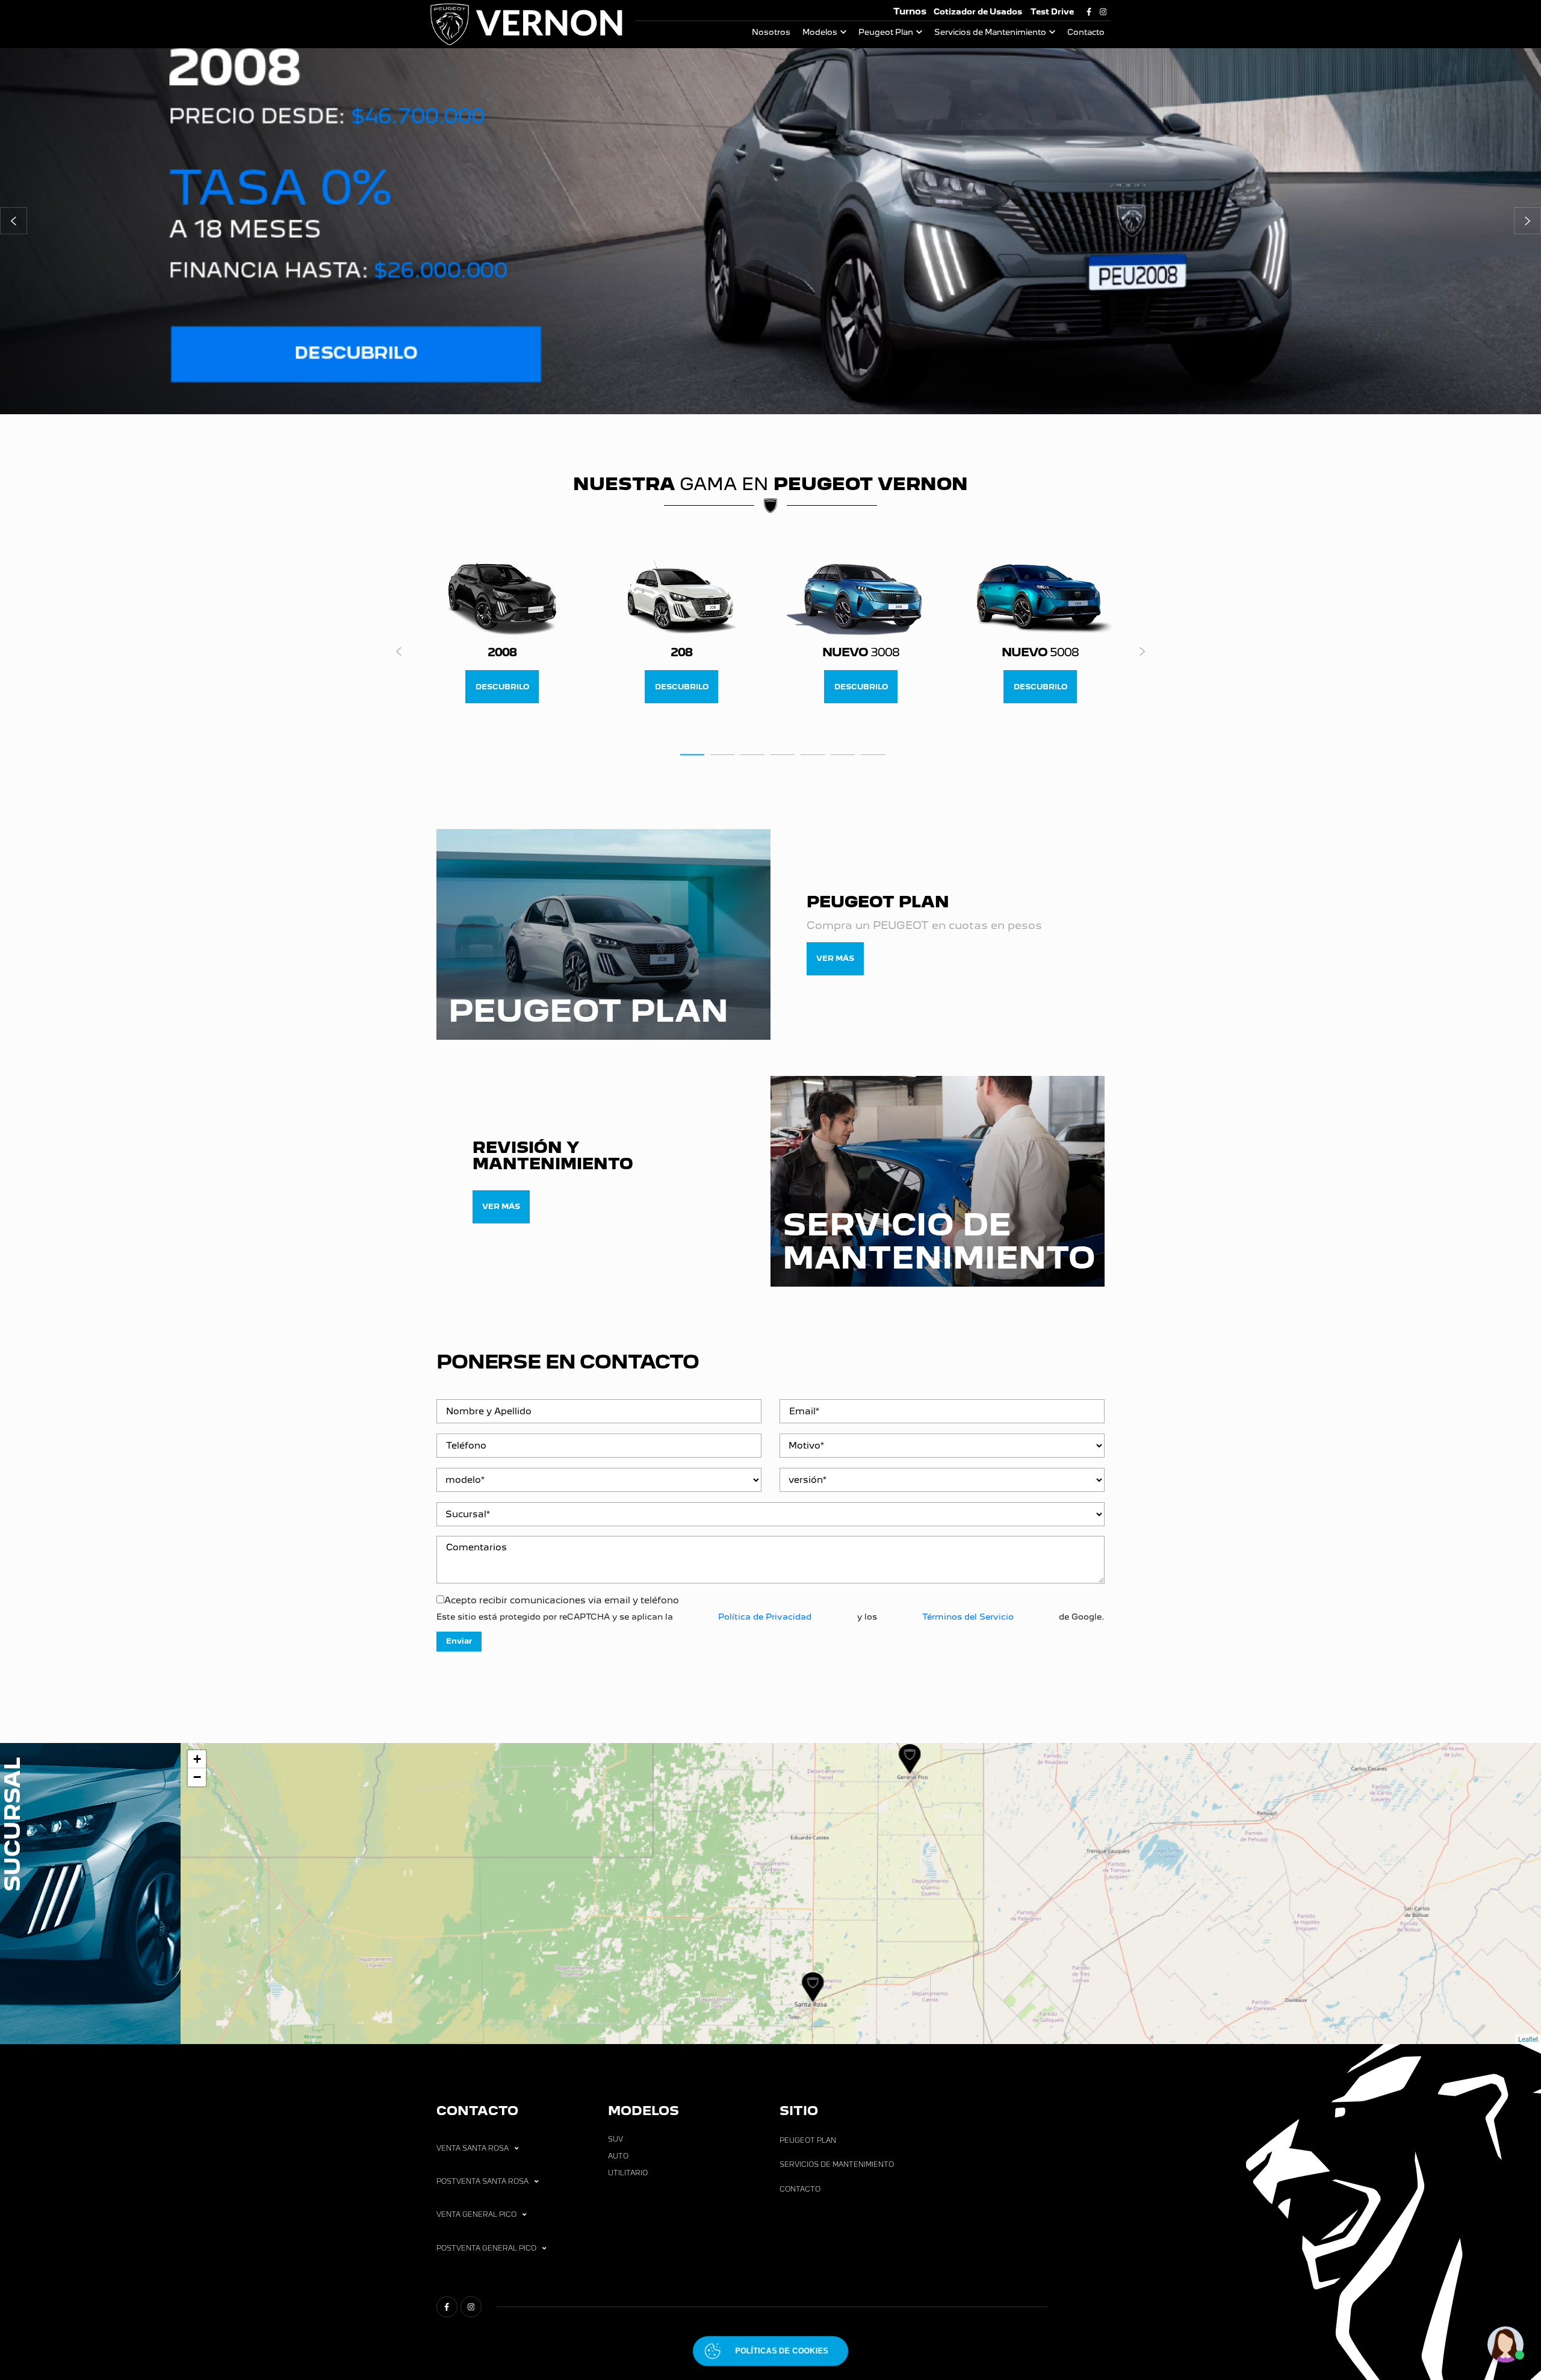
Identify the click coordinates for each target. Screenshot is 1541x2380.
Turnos (910, 11)
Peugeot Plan (886, 32)
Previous (399, 651)
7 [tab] (873, 754)
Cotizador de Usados (978, 12)
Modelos (820, 32)
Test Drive (1052, 12)
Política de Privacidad (765, 1617)
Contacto (1086, 32)
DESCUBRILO (502, 687)
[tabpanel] (502, 633)
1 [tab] (692, 754)
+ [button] (197, 1759)
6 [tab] (843, 754)
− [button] (197, 1777)
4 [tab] (783, 754)
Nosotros (771, 32)
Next (1142, 651)
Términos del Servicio (968, 1617)
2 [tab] (722, 754)
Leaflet (1528, 2039)
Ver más (835, 958)
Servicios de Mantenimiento (990, 32)
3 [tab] (752, 754)
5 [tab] (813, 754)
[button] (14, 221)
